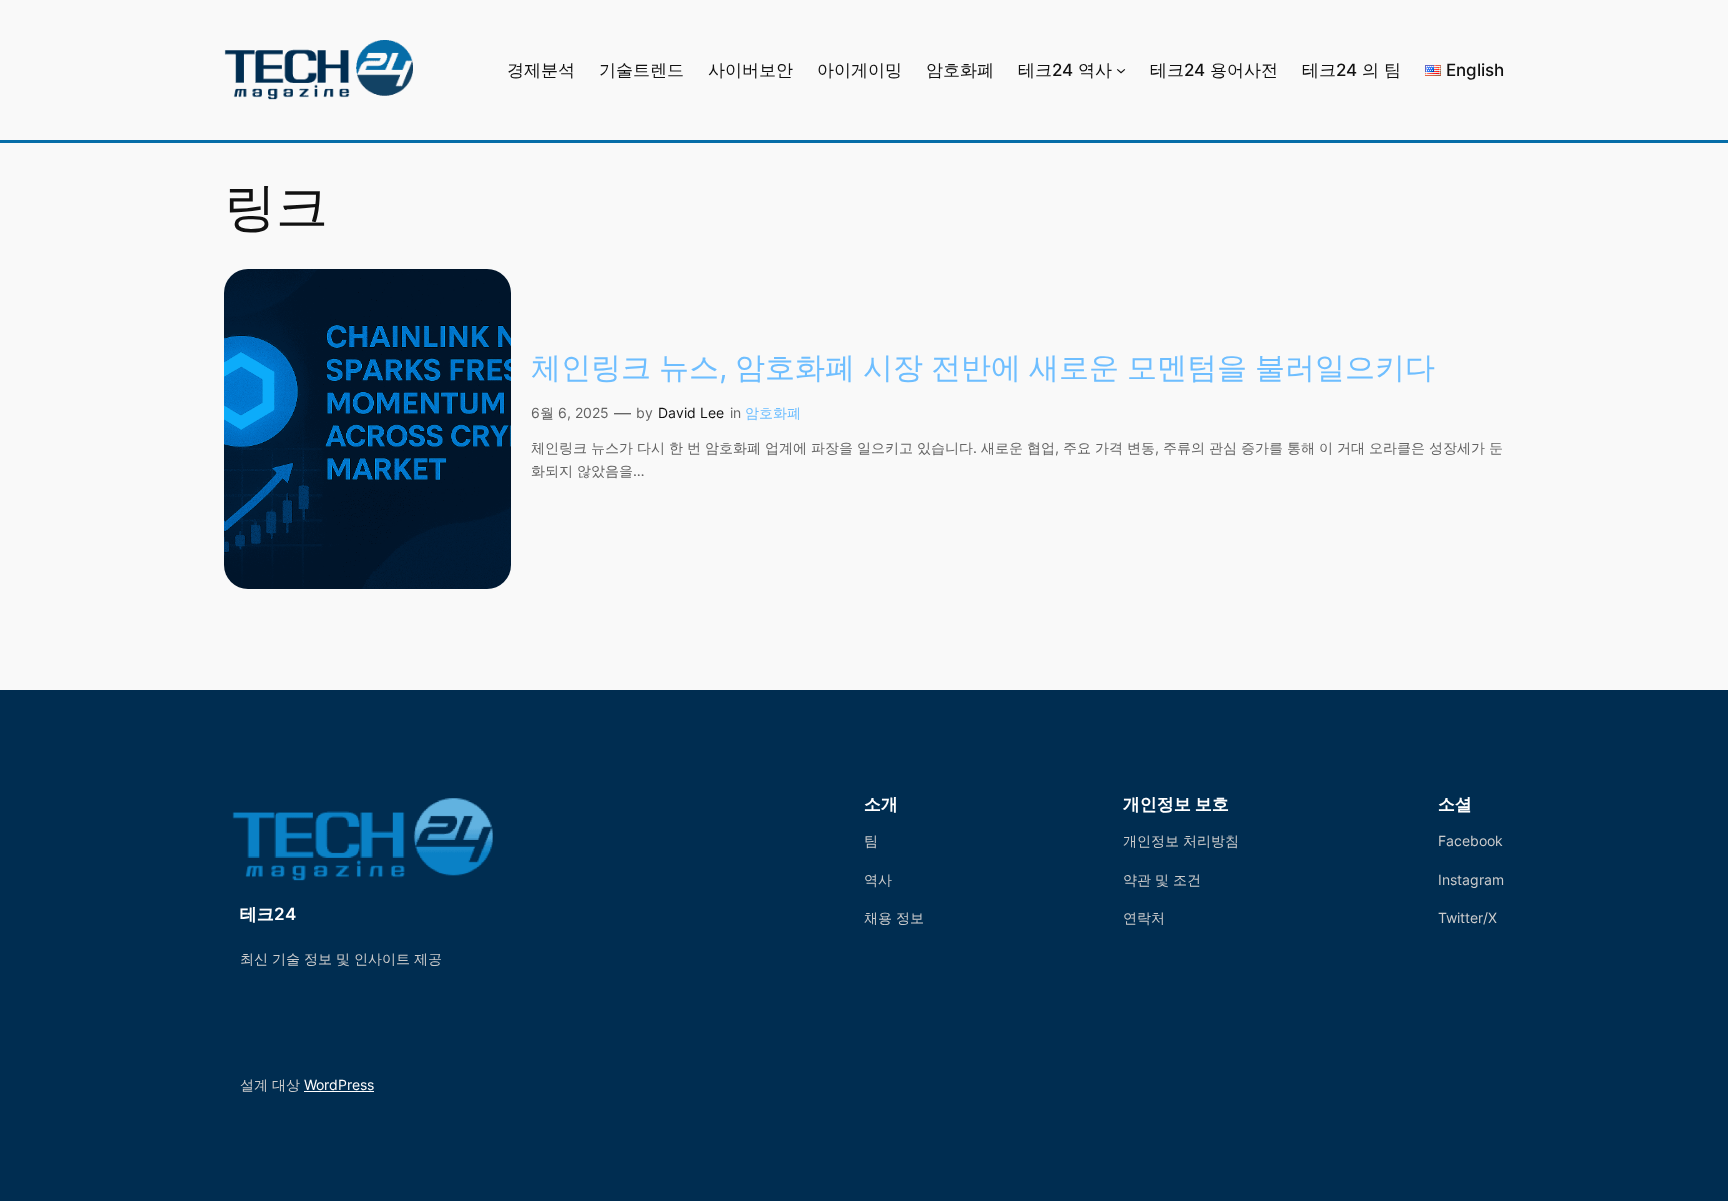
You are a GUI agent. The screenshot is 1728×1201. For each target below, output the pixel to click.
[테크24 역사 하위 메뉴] (1121, 70)
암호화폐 (773, 412)
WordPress (339, 1084)
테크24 (268, 914)
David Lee (691, 412)
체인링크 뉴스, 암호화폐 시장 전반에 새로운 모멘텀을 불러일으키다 (983, 367)
